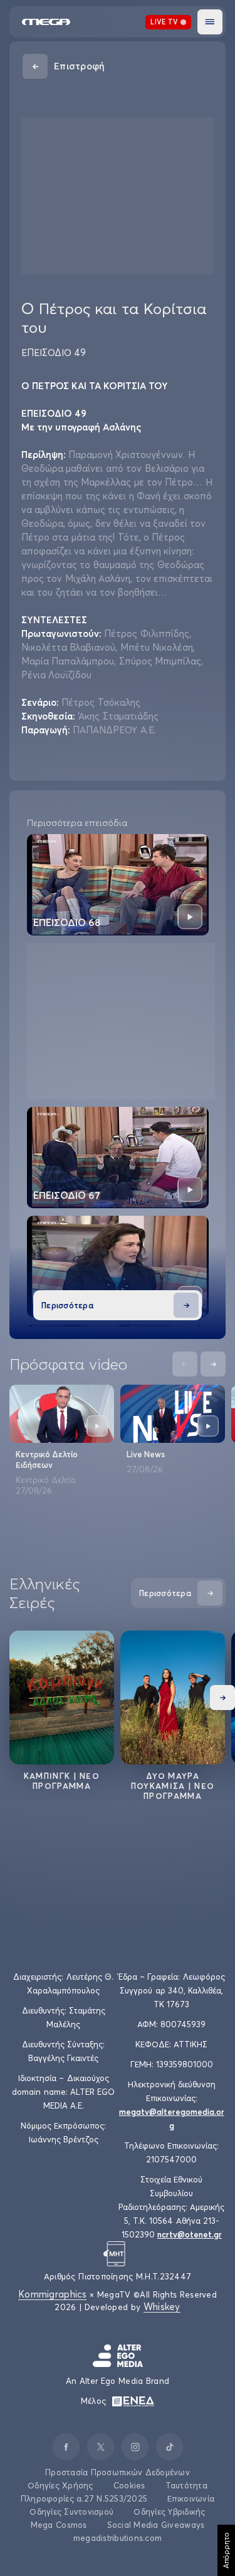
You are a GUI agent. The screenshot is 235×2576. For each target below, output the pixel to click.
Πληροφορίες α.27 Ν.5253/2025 (84, 2498)
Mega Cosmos (59, 2525)
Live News (146, 1454)
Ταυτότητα (186, 2485)
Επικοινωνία (191, 2498)
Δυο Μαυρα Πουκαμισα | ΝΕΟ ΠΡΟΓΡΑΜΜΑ (173, 1786)
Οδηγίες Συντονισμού (71, 2512)
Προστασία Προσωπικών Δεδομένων (118, 2472)
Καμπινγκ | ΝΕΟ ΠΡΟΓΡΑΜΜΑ (62, 1781)
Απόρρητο (226, 2550)
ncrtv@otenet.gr (190, 2234)
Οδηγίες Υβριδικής (169, 2512)
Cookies (129, 2485)
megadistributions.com (118, 2538)
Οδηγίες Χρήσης (60, 2485)
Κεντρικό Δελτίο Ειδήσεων (47, 1459)
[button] (210, 22)
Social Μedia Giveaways (156, 2525)
